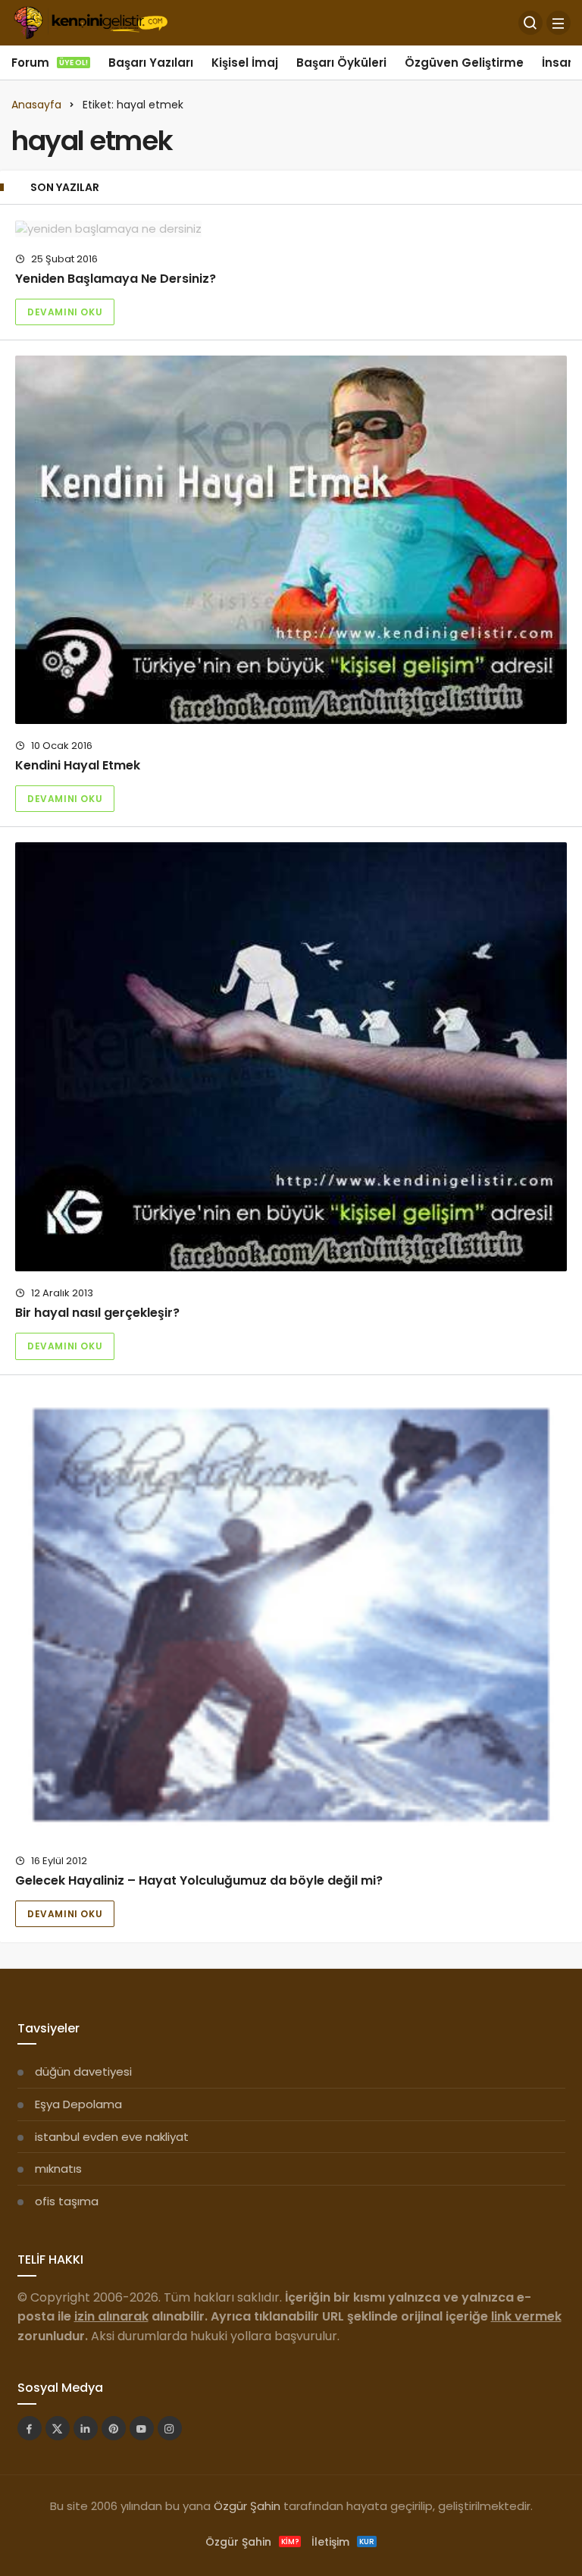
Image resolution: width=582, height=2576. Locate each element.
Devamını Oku (65, 312)
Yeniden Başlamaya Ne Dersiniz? (116, 279)
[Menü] (559, 23)
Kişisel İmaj (245, 63)
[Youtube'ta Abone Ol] (142, 2428)
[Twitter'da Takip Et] (58, 2428)
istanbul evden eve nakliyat (112, 2137)
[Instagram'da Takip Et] (170, 2428)
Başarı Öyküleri (341, 63)
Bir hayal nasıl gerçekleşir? (97, 1313)
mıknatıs (58, 2169)
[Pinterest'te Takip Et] (114, 2428)
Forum (50, 63)
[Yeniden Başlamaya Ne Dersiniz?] (291, 229)
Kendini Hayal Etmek (78, 765)
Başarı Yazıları (151, 63)
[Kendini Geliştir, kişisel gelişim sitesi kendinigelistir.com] (91, 22)
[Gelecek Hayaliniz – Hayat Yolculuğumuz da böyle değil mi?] (291, 1615)
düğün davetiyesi (83, 2071)
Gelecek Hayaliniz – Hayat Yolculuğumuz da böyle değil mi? (199, 1880)
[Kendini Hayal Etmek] (291, 539)
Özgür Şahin (247, 2506)
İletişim (343, 2542)
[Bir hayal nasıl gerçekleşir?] (291, 1057)
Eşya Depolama (78, 2104)
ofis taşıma (67, 2201)
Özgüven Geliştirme (464, 63)
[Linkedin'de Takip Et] (86, 2428)
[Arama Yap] (530, 23)
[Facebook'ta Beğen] (30, 2428)
